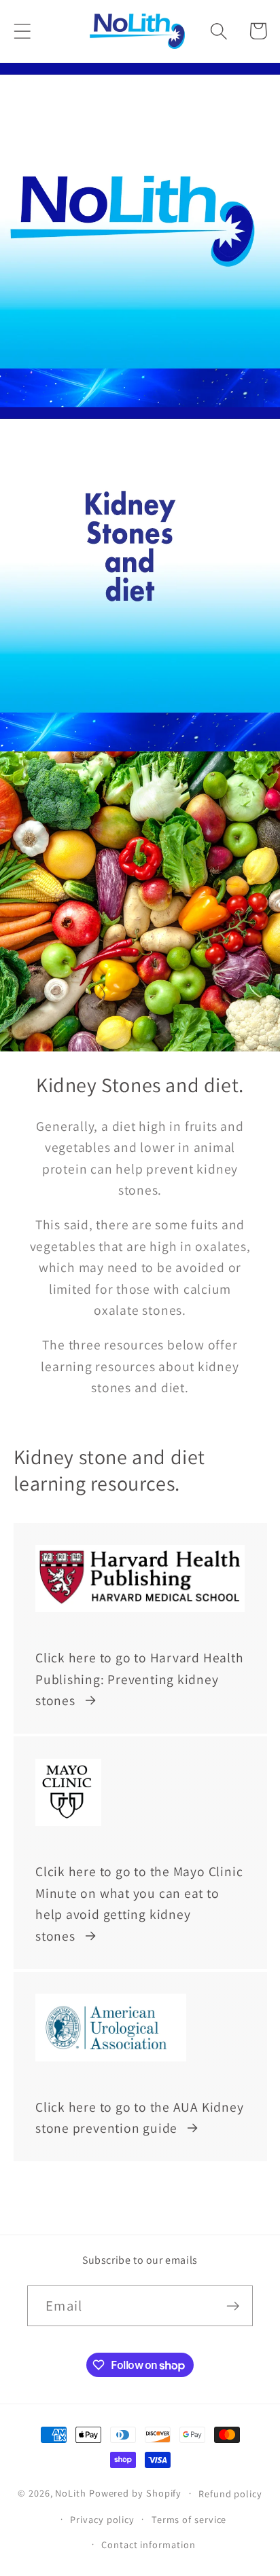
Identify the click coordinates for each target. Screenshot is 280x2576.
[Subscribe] (233, 2306)
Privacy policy (102, 2519)
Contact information (148, 2544)
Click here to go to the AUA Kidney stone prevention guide (140, 2118)
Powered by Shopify (135, 2493)
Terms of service (189, 2519)
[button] (22, 31)
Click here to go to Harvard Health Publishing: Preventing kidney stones (140, 1679)
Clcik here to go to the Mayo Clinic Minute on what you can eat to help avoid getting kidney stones (139, 1904)
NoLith (70, 2493)
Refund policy (230, 2494)
